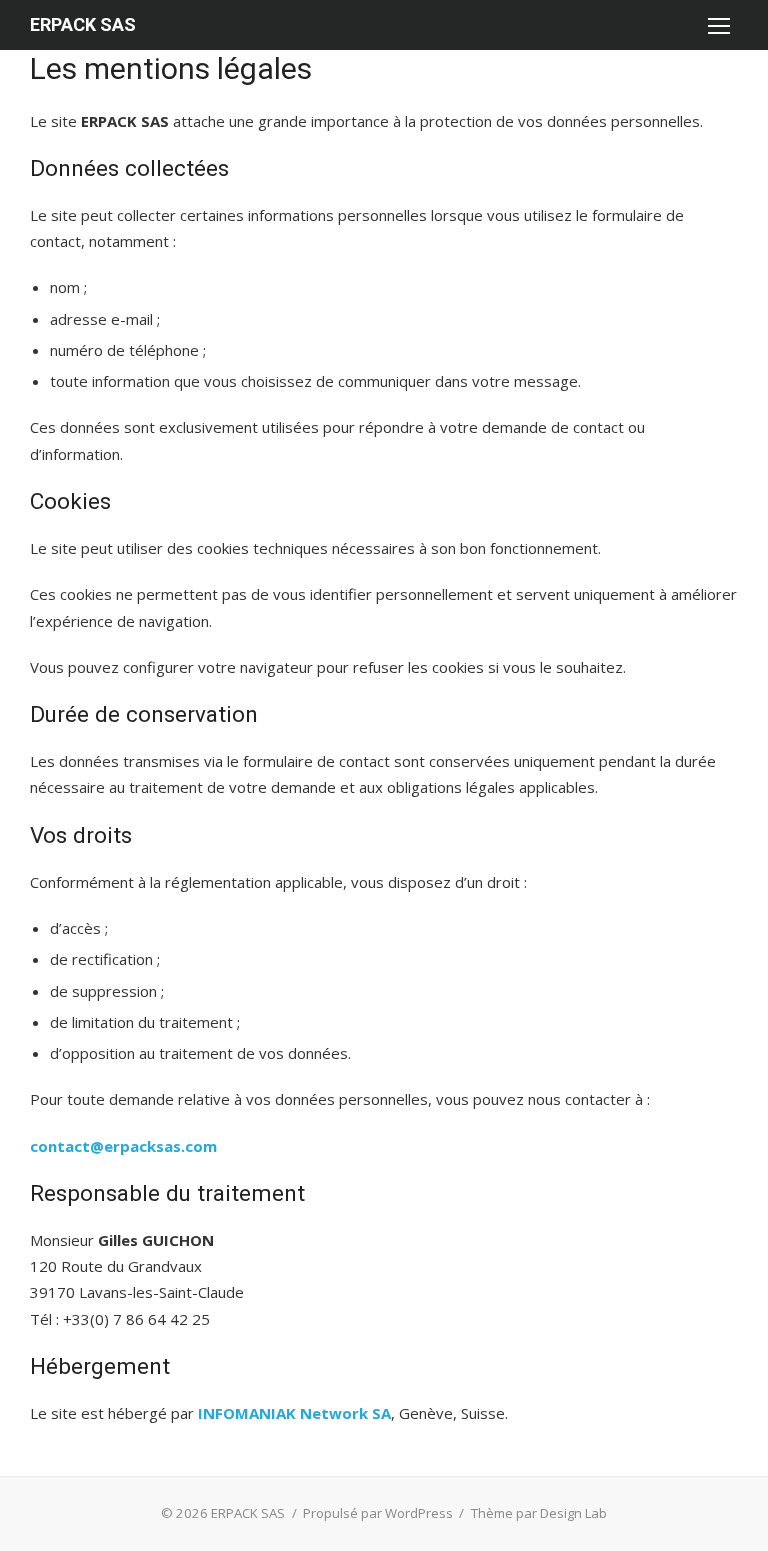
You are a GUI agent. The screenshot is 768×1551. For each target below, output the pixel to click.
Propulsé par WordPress (378, 1513)
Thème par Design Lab (539, 1513)
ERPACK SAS (83, 24)
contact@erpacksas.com (123, 1146)
